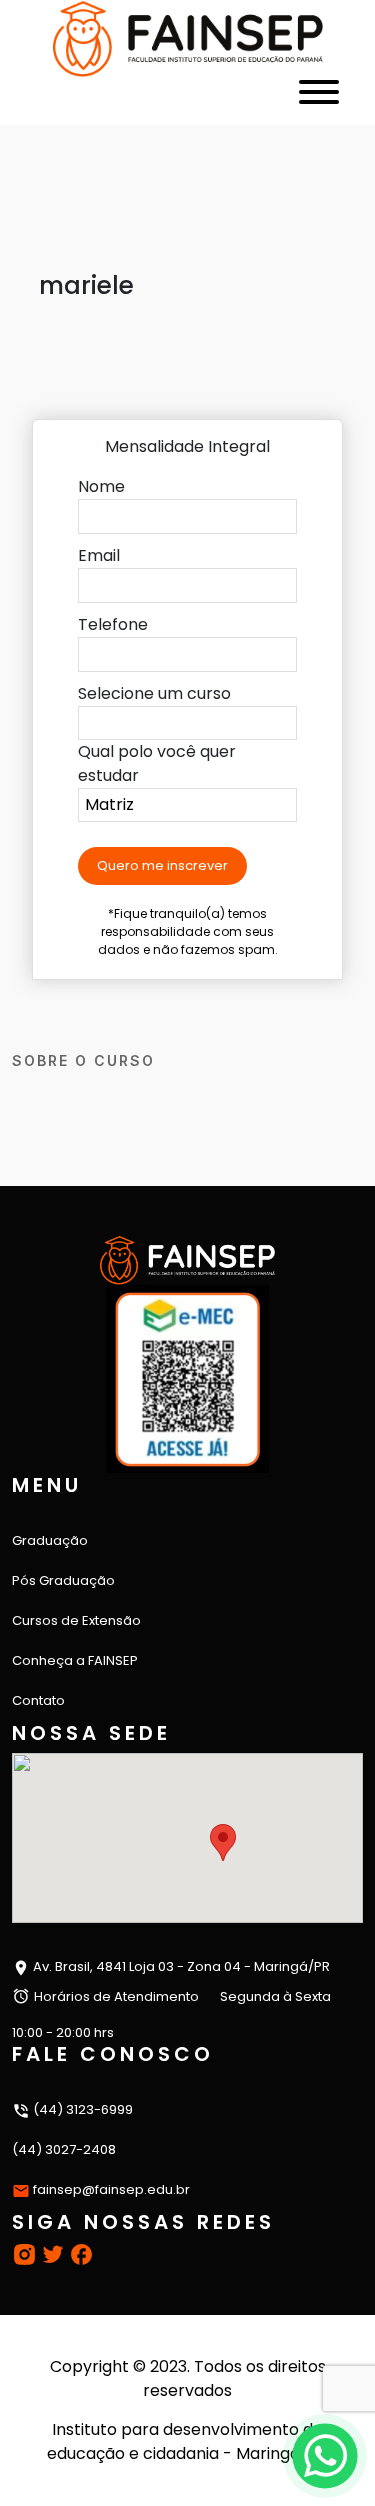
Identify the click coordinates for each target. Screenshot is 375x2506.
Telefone (113, 624)
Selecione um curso (154, 693)
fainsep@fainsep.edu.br (111, 2189)
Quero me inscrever (162, 865)
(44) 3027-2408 (64, 2149)
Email (99, 555)
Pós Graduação (63, 1580)
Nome (101, 486)
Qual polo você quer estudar (157, 763)
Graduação (50, 1540)
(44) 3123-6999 (81, 2109)
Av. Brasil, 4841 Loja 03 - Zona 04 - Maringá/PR (180, 1966)
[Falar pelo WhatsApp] (325, 2456)
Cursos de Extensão (76, 1620)
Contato (38, 1700)
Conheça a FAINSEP (75, 1660)
